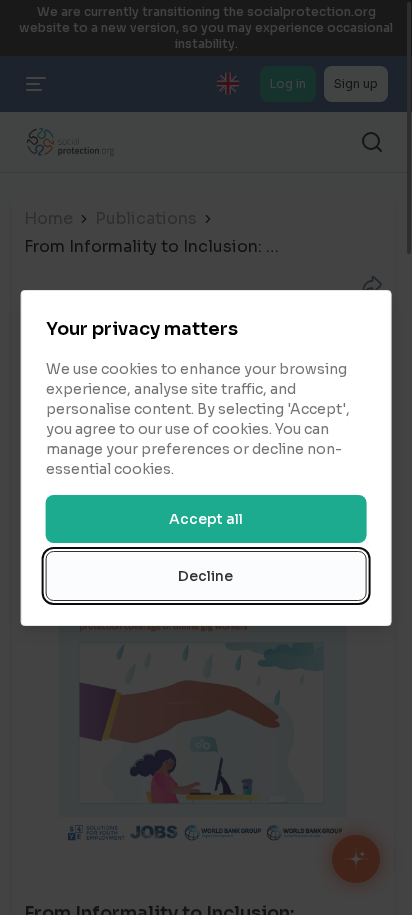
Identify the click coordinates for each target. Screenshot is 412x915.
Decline (205, 576)
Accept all (206, 519)
